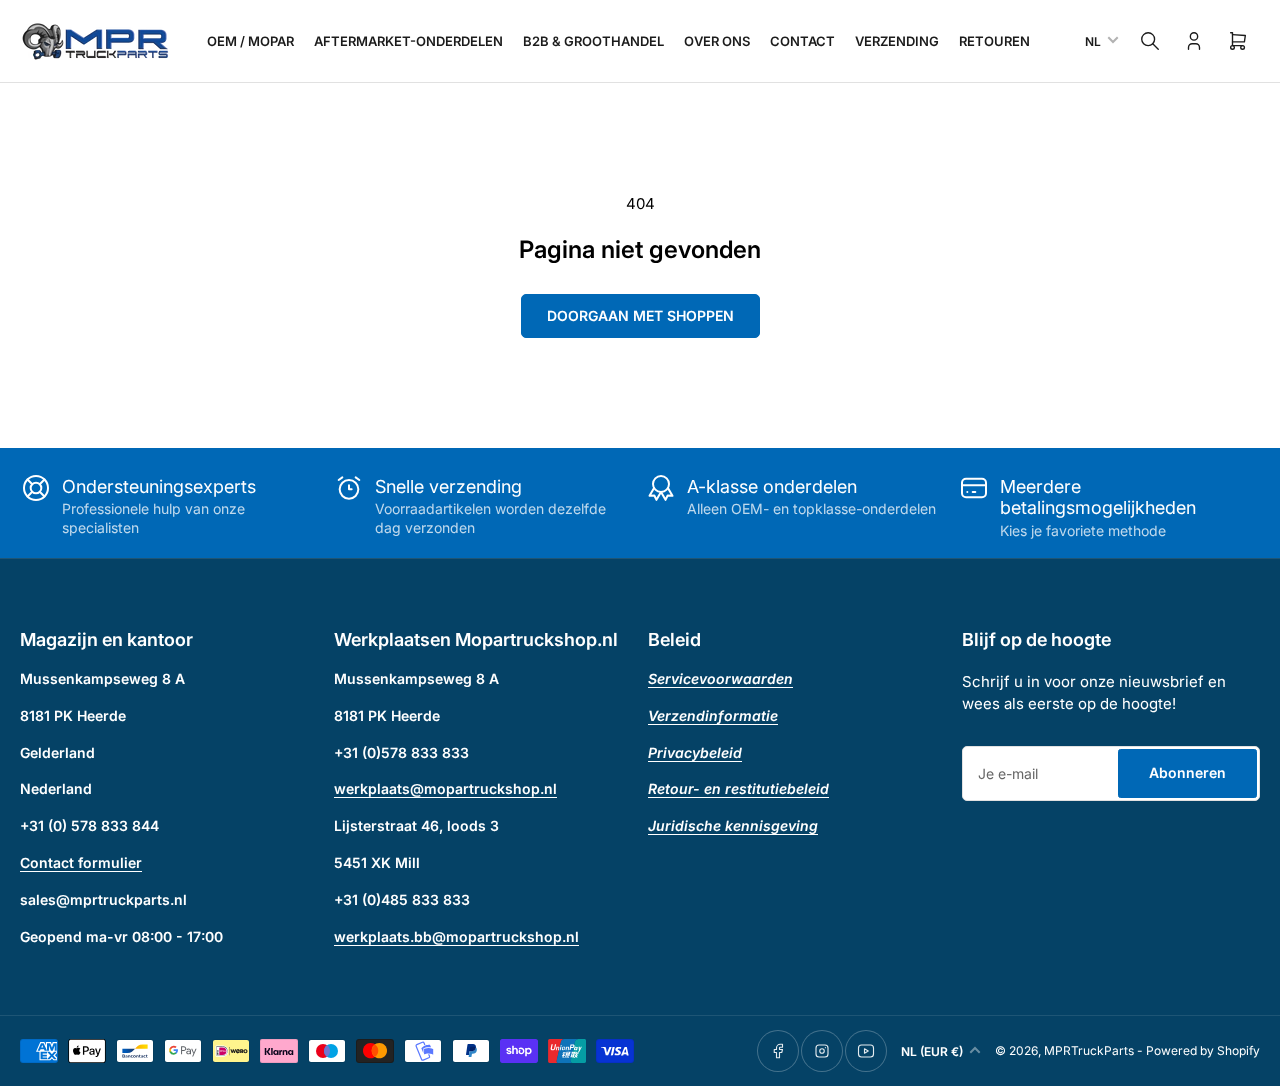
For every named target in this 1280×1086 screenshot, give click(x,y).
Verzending (897, 41)
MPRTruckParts (1089, 1050)
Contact (802, 41)
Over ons (717, 41)
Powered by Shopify (1203, 1050)
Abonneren (1187, 772)
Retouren (994, 41)
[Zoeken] (1150, 41)
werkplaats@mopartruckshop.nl (445, 788)
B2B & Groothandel (593, 41)
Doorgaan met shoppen (640, 315)
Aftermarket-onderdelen (408, 41)
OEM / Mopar (250, 41)
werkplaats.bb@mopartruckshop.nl (456, 936)
